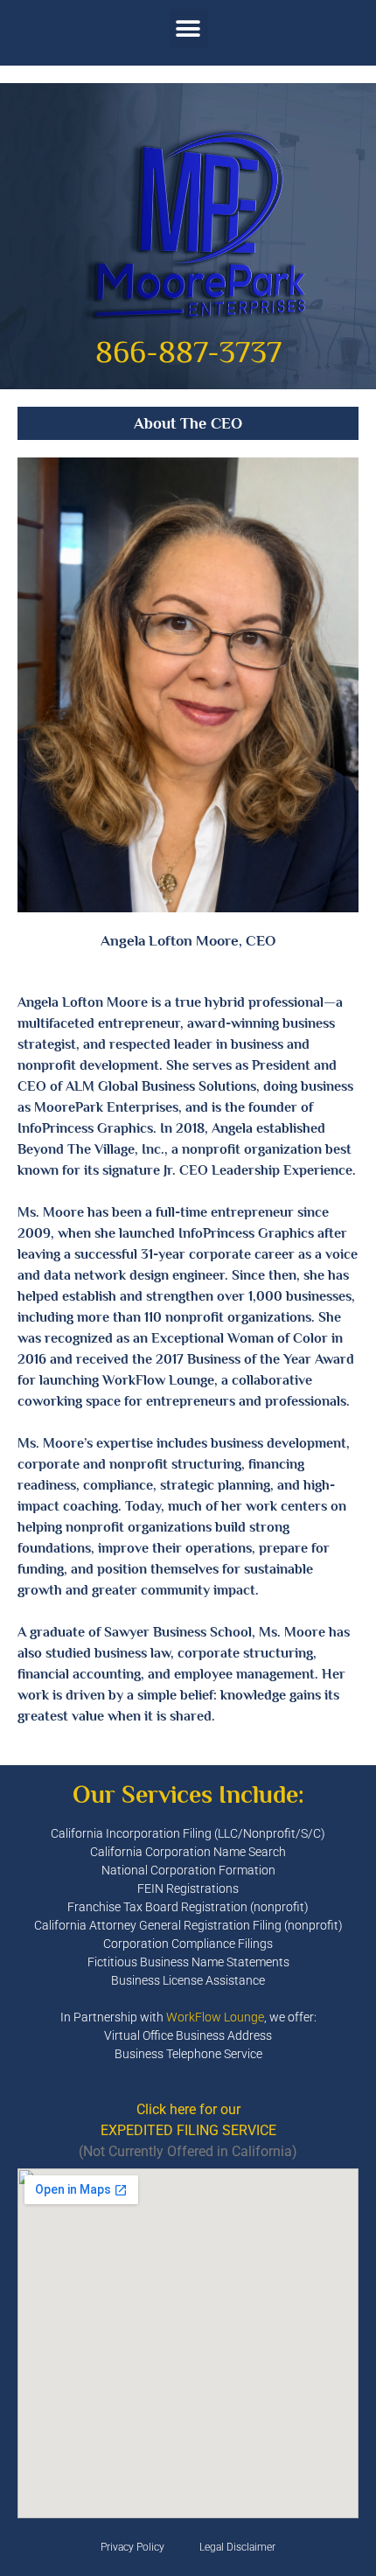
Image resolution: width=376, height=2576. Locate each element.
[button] (188, 28)
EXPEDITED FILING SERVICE (188, 2130)
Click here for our (188, 2109)
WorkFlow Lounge (215, 2017)
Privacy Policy (132, 2547)
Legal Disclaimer (237, 2547)
